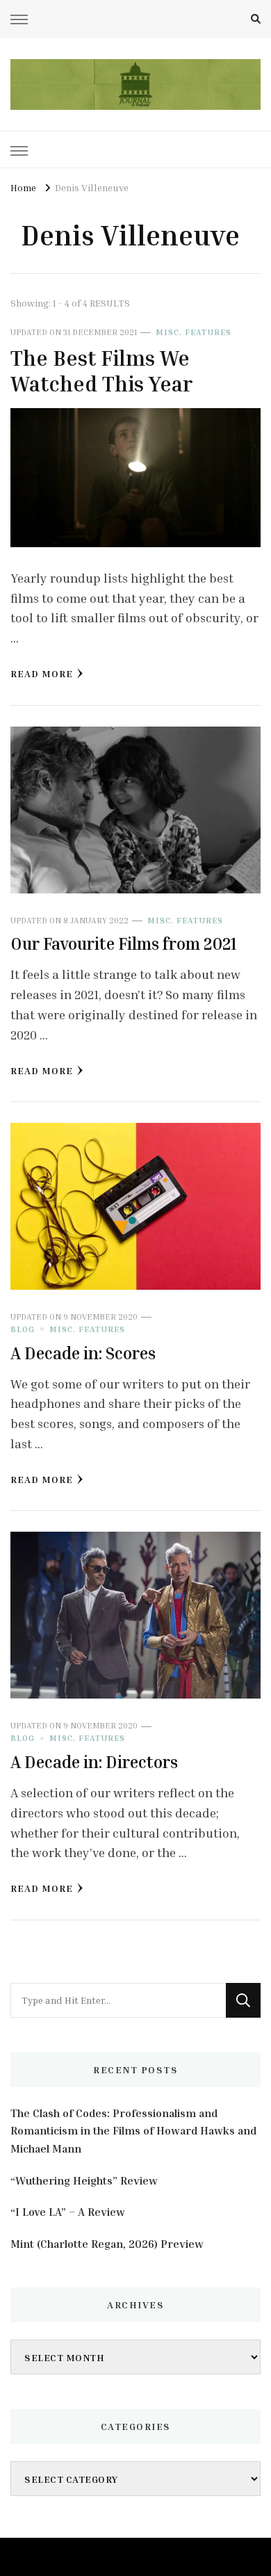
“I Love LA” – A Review (68, 2212)
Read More (42, 673)
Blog (23, 1329)
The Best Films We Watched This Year (101, 371)
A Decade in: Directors (94, 1762)
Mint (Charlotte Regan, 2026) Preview (107, 2244)
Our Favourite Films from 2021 (124, 943)
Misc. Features (194, 332)
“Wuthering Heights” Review (84, 2180)
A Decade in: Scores (83, 1353)
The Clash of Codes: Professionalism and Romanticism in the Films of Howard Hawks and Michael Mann (133, 2131)
